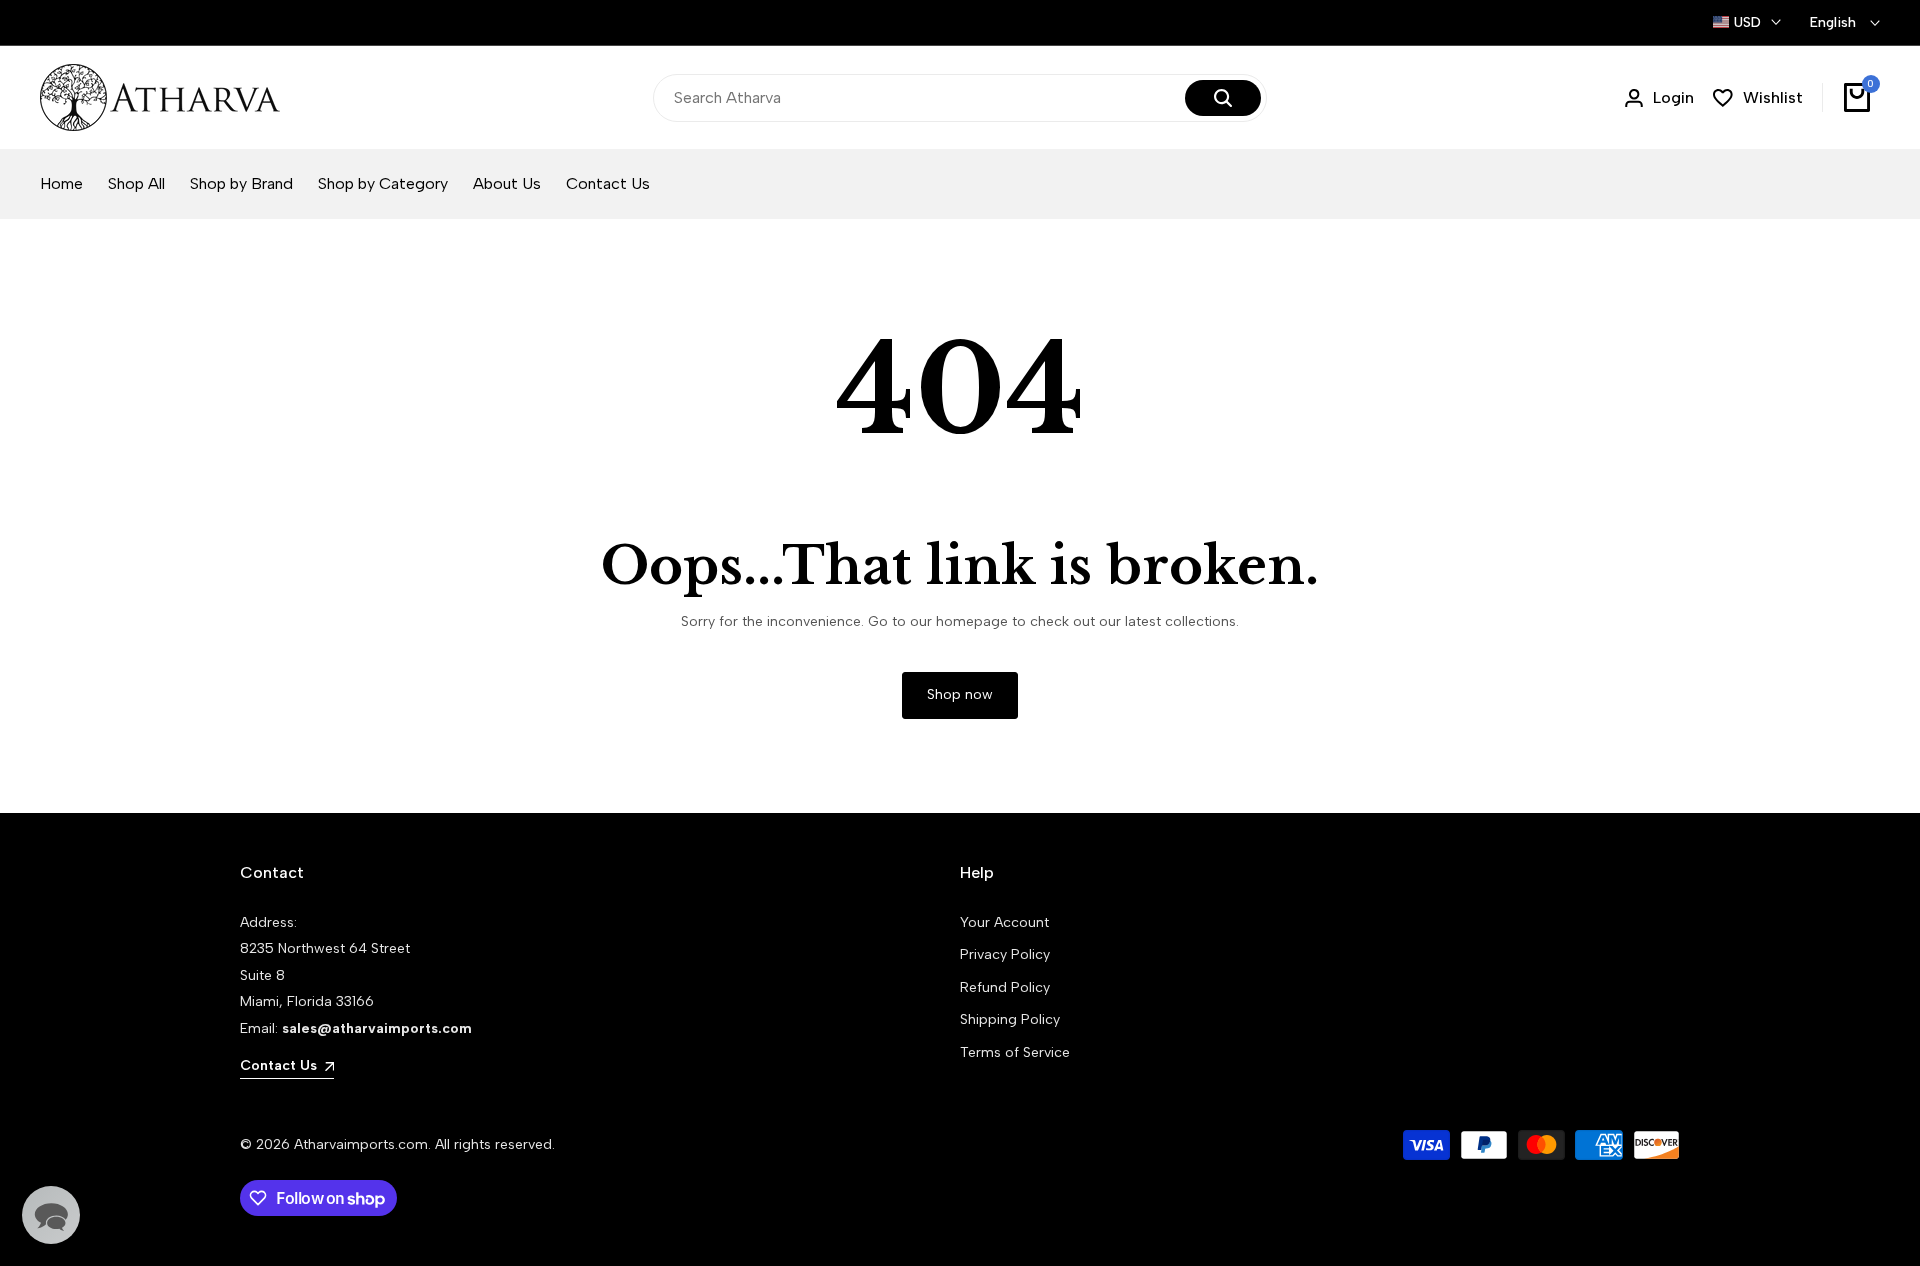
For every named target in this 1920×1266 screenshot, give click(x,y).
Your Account (1004, 922)
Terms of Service (1015, 1052)
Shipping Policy (1010, 1019)
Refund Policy (1005, 987)
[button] (51, 1215)
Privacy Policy (1005, 954)
